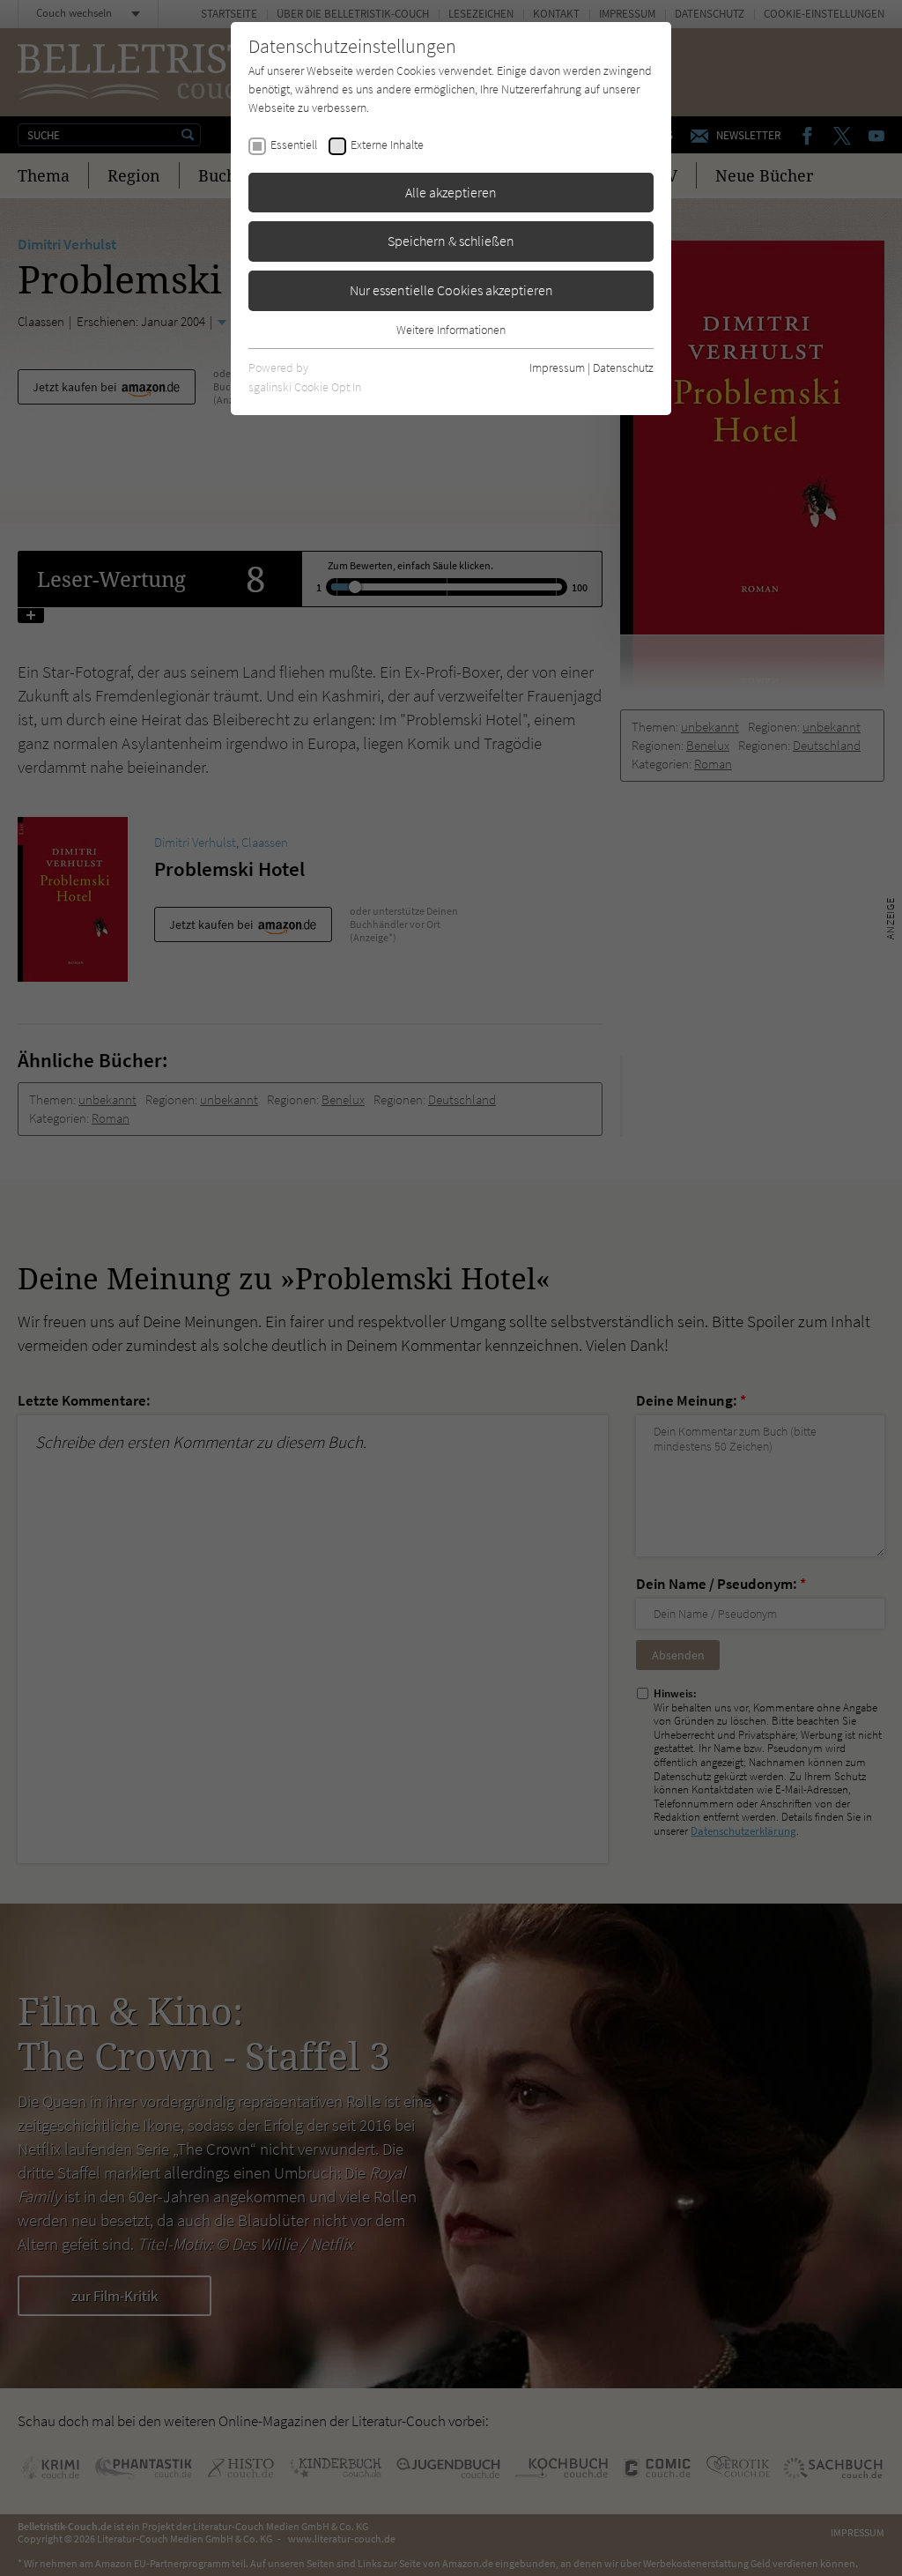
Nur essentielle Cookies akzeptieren (451, 290)
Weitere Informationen (451, 330)
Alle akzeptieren (451, 192)
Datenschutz (623, 367)
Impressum (557, 367)
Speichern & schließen (451, 241)
